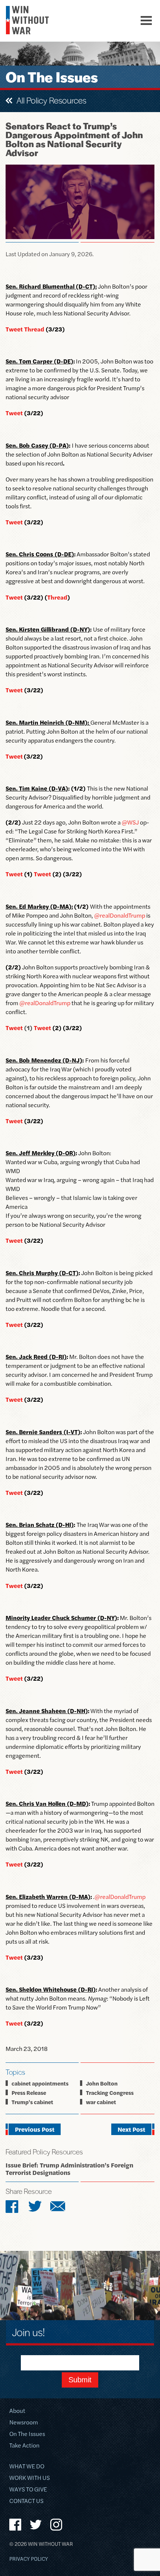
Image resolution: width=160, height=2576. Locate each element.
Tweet (14, 1864)
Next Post (131, 2129)
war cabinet (101, 2102)
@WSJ (130, 822)
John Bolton (102, 2083)
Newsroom (24, 2423)
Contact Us (26, 2501)
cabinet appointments (40, 2083)
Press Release (29, 2092)
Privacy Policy (29, 2559)
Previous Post (35, 2129)
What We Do (27, 2467)
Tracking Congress (110, 2092)
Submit (80, 2380)
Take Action (24, 2446)
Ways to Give (28, 2490)
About (17, 2411)
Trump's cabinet (32, 2102)
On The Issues (27, 2434)
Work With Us (30, 2478)
